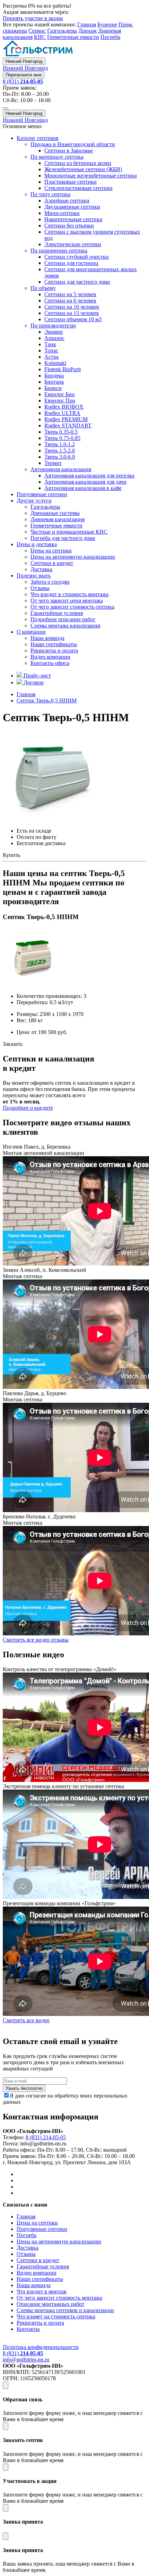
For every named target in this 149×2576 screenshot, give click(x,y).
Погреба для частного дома (63, 538)
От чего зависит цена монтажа (67, 601)
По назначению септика (59, 251)
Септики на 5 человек (70, 294)
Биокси (53, 388)
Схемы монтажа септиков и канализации (65, 2310)
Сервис (37, 31)
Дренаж (87, 31)
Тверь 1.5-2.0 (60, 451)
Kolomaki (55, 363)
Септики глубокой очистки (77, 257)
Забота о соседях (50, 582)
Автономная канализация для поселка (89, 476)
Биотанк (54, 382)
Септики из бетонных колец (78, 163)
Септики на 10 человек (72, 307)
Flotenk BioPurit (63, 369)
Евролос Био (59, 394)
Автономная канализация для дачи (85, 482)
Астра (51, 357)
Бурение (107, 24)
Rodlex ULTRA (62, 413)
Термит (53, 463)
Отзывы (40, 588)
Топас (51, 351)
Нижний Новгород (24, 61)
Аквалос (54, 338)
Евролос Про (60, 401)
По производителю (53, 326)
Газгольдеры (62, 31)
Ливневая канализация (58, 519)
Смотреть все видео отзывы (36, 1640)
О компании (31, 632)
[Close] (6, 2385)
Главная (87, 24)
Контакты (28, 2329)
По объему (43, 288)
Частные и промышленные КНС (69, 532)
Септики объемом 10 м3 (73, 319)
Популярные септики (42, 494)
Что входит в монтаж (42, 2291)
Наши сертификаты (54, 644)
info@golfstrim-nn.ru (26, 2360)
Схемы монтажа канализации (65, 626)
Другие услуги (34, 501)
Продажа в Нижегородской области (73, 144)
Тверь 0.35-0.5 (61, 432)
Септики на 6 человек (70, 301)
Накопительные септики (73, 219)
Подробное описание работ (63, 619)
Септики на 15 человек (72, 313)
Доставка (41, 569)
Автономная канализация (61, 469)
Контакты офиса (50, 663)
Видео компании (50, 657)
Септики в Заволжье (69, 151)
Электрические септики (73, 244)
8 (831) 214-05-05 (46, 2137)
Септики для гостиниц (71, 263)
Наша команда (47, 638)
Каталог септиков (38, 138)
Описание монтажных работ (50, 2304)
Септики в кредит (52, 563)
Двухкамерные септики (72, 207)
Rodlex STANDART (68, 426)
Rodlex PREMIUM (66, 419)
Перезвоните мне (24, 75)
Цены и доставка (37, 544)
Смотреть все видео (26, 2020)
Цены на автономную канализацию (73, 557)
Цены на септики (51, 551)
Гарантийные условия (57, 613)
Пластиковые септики (71, 182)
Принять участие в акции (33, 18)
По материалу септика (57, 157)
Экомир (54, 332)
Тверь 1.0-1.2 (60, 444)
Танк (50, 344)
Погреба (110, 37)
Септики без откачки (69, 226)
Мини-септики (62, 213)
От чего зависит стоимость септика (72, 607)
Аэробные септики (67, 201)
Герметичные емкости (73, 37)
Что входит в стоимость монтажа (69, 594)
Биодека (54, 376)
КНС (40, 37)
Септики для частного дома (77, 282)
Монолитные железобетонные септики (91, 176)
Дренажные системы (55, 513)
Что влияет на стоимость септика (56, 2316)
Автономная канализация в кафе (83, 488)
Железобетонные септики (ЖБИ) (83, 169)
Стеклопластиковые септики (78, 188)
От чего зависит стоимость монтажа (59, 2298)
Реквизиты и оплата (54, 651)
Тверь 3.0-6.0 (60, 457)
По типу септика (50, 194)
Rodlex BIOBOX (64, 407)
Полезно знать (34, 576)
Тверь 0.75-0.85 (62, 438)
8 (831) (23, 81)
